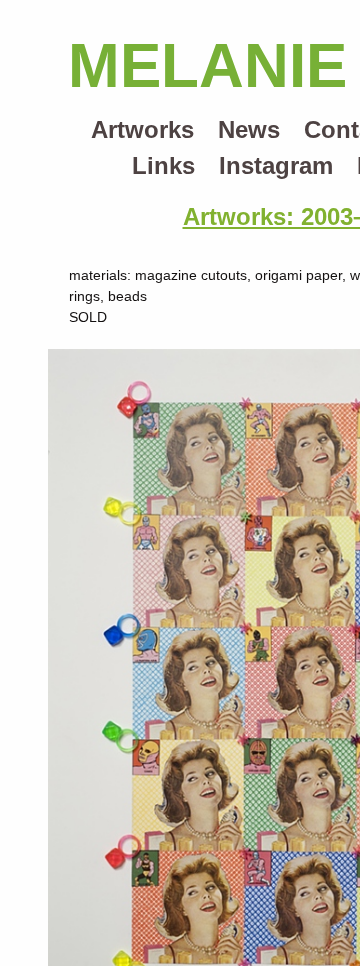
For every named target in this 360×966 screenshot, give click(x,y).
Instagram (276, 165)
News (249, 129)
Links (163, 165)
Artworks (142, 129)
